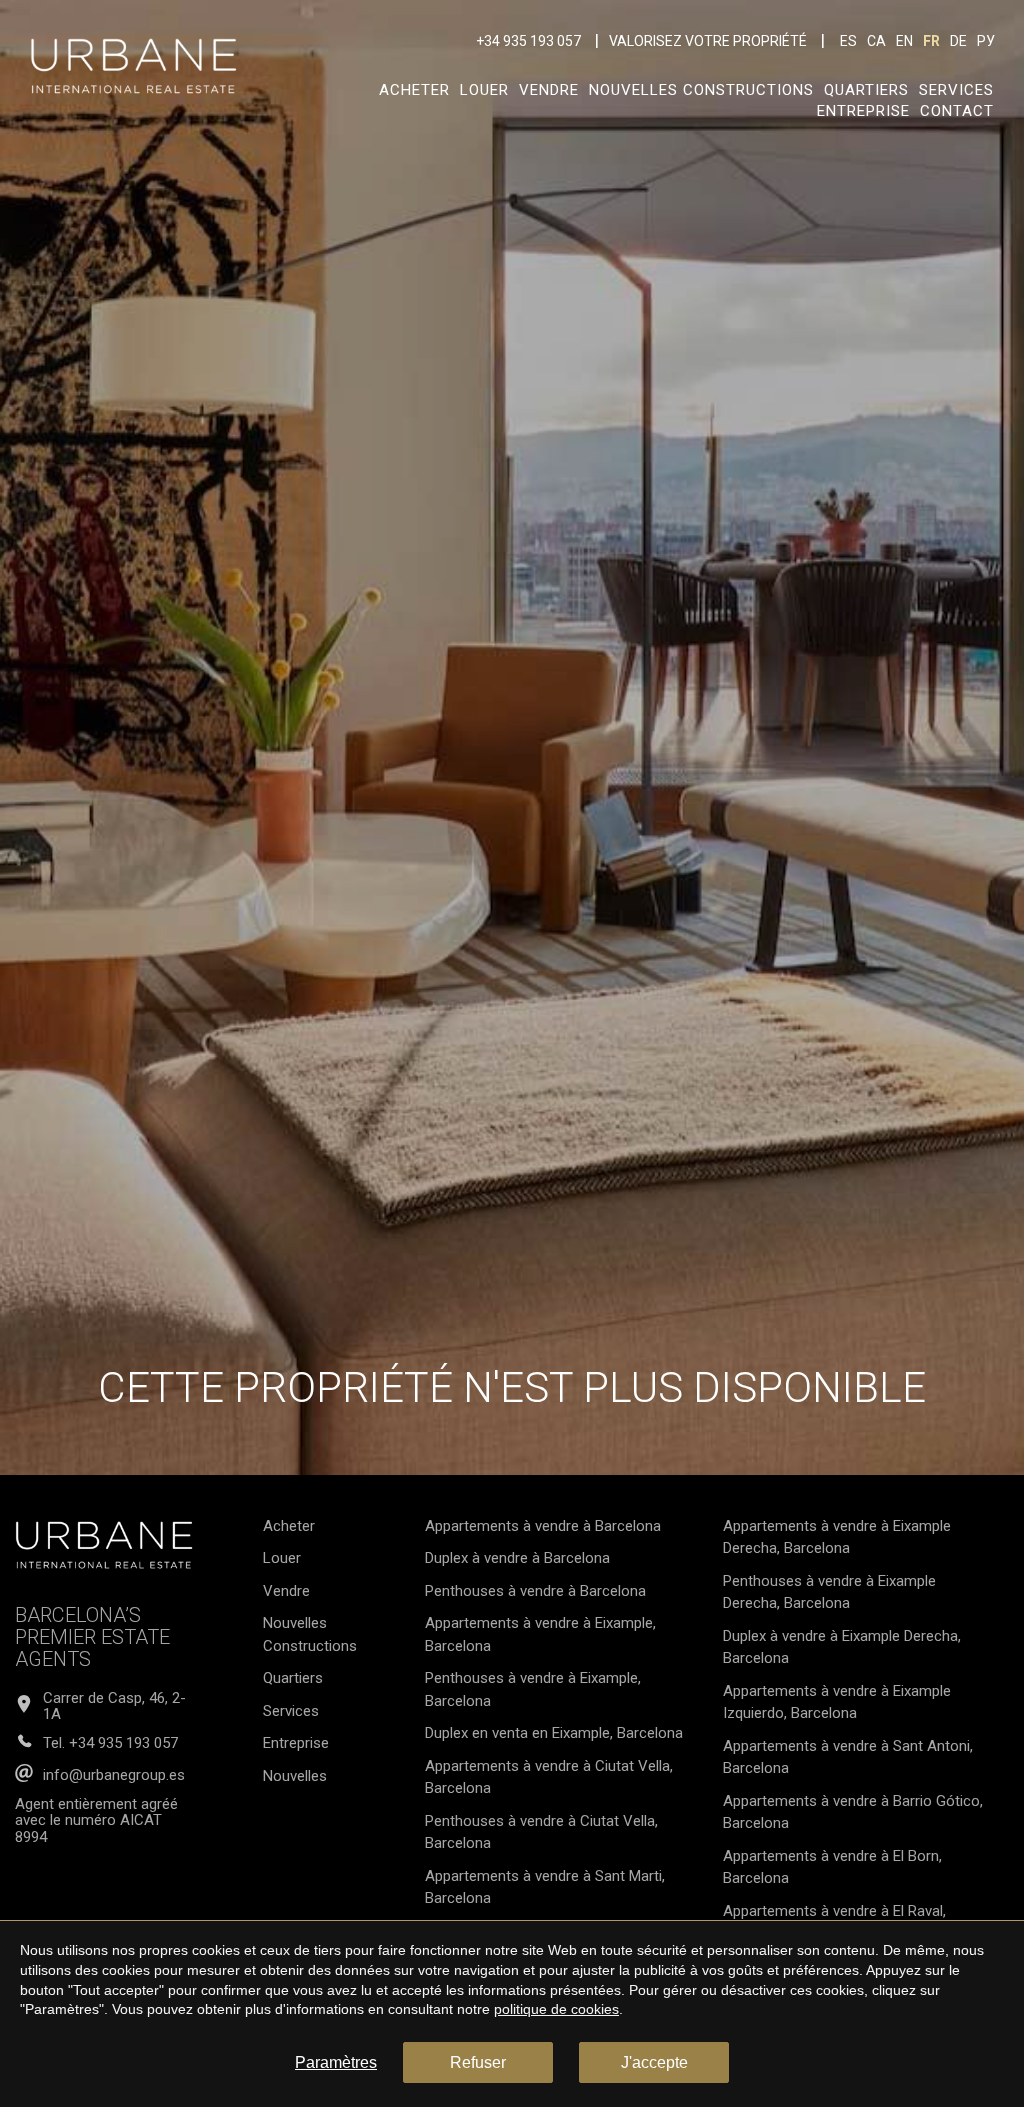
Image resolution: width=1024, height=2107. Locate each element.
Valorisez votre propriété (708, 41)
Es (848, 41)
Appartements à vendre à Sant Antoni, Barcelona (848, 1757)
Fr (931, 41)
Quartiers (866, 90)
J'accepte (654, 2062)
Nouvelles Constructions (701, 90)
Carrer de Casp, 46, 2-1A (114, 1706)
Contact (957, 111)
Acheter (414, 90)
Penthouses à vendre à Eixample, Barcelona (533, 1689)
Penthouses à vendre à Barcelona (535, 1591)
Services (956, 90)
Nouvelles (295, 1776)
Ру (986, 41)
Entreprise (863, 111)
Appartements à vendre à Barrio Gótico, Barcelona (853, 1812)
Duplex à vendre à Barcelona (517, 1558)
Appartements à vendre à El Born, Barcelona (832, 1867)
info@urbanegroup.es (114, 1775)
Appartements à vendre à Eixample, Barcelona (540, 1634)
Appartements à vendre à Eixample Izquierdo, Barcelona (837, 1702)
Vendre (549, 90)
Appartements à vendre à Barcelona (543, 1526)
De (958, 41)
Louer (484, 90)
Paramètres (336, 2062)
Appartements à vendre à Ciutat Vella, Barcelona (549, 1777)
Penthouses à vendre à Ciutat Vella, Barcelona (541, 1832)
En (904, 41)
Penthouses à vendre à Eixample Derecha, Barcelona (829, 1592)
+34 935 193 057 (528, 41)
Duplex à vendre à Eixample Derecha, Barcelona (842, 1647)
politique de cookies (556, 2009)
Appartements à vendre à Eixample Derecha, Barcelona (837, 1537)
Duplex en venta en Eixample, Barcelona (554, 1733)
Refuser (478, 2062)
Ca (876, 41)
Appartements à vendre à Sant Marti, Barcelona (545, 1887)
